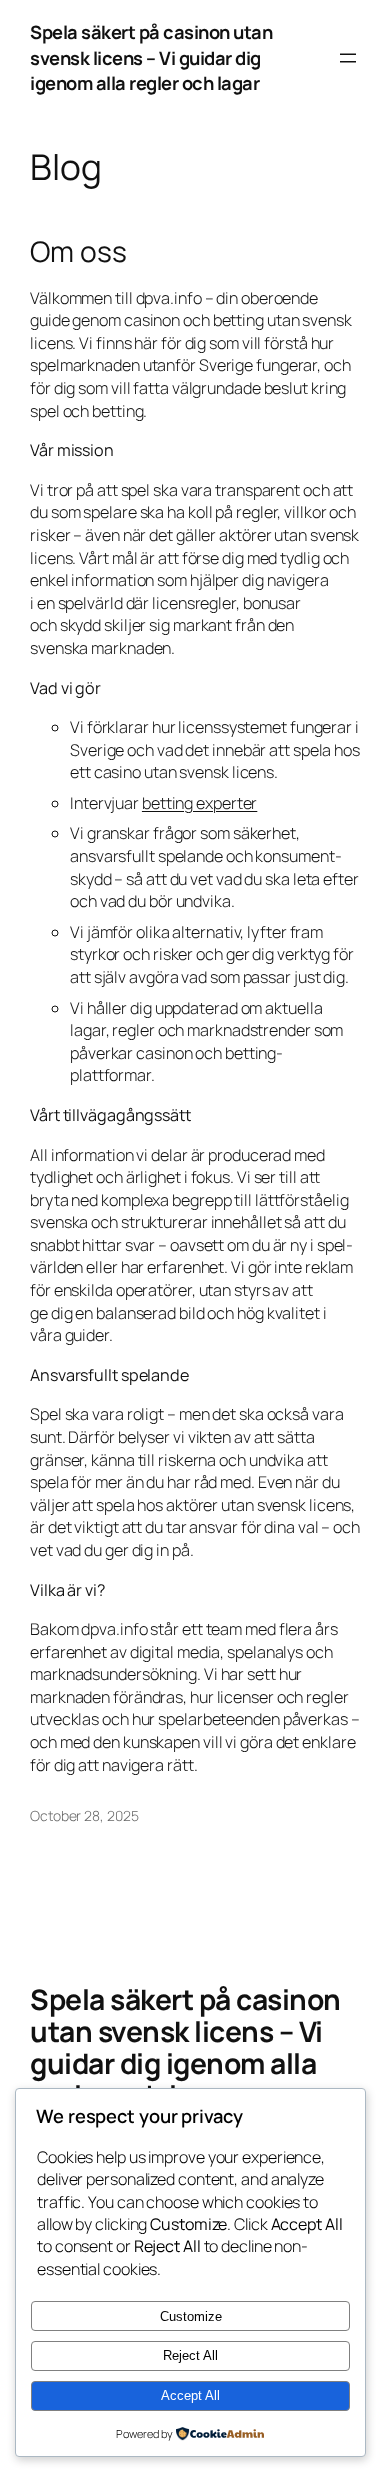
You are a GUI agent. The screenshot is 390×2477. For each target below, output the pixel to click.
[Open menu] (348, 58)
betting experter (199, 803)
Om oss (78, 252)
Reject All (190, 2355)
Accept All (190, 2395)
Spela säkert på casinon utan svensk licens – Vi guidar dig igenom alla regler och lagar (151, 57)
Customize (191, 2316)
